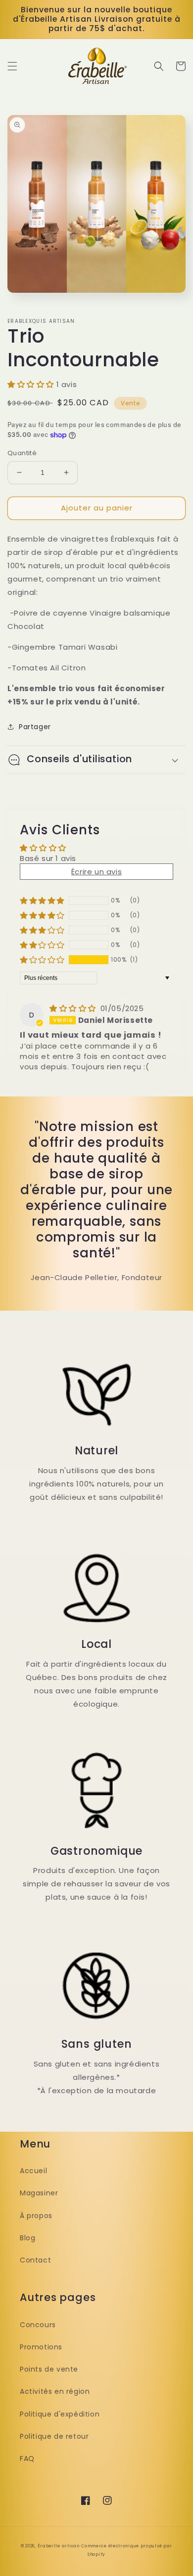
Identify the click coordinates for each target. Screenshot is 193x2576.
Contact (35, 2260)
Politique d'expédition (60, 2414)
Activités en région (55, 2391)
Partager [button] (35, 727)
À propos (36, 2216)
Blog (27, 2238)
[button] (12, 66)
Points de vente (49, 2369)
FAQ (27, 2459)
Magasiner (39, 2193)
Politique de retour (54, 2436)
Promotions (41, 2347)
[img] (74, 1008)
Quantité (22, 453)
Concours (38, 2325)
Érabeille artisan (59, 2546)
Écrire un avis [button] (96, 872)
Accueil (33, 2171)
